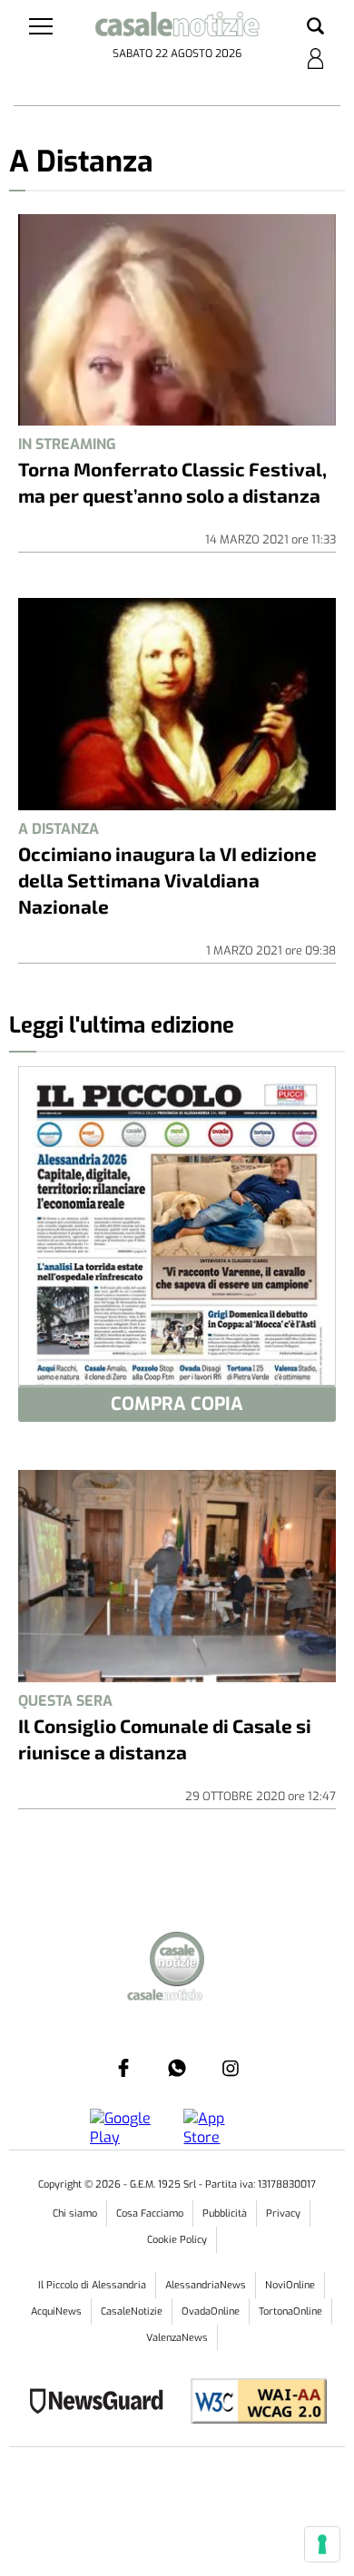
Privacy (283, 2214)
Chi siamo (75, 2214)
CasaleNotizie (132, 2312)
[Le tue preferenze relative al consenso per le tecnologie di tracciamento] (322, 2544)
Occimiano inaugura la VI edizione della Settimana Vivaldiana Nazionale (167, 880)
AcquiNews (56, 2312)
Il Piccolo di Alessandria (92, 2285)
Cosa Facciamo (150, 2214)
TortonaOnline (290, 2312)
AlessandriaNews (206, 2285)
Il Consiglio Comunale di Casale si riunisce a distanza (165, 1739)
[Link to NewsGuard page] (102, 2403)
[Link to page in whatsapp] (177, 2068)
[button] (315, 27)
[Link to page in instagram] (231, 2068)
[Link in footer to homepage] (177, 1961)
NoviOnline (290, 2285)
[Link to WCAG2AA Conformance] (252, 2403)
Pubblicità (225, 2214)
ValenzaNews (177, 2338)
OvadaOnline (211, 2312)
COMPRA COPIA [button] (177, 1404)
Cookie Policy (177, 2240)
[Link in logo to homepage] (177, 27)
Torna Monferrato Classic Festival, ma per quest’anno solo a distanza (172, 482)
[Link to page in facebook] (123, 2068)
